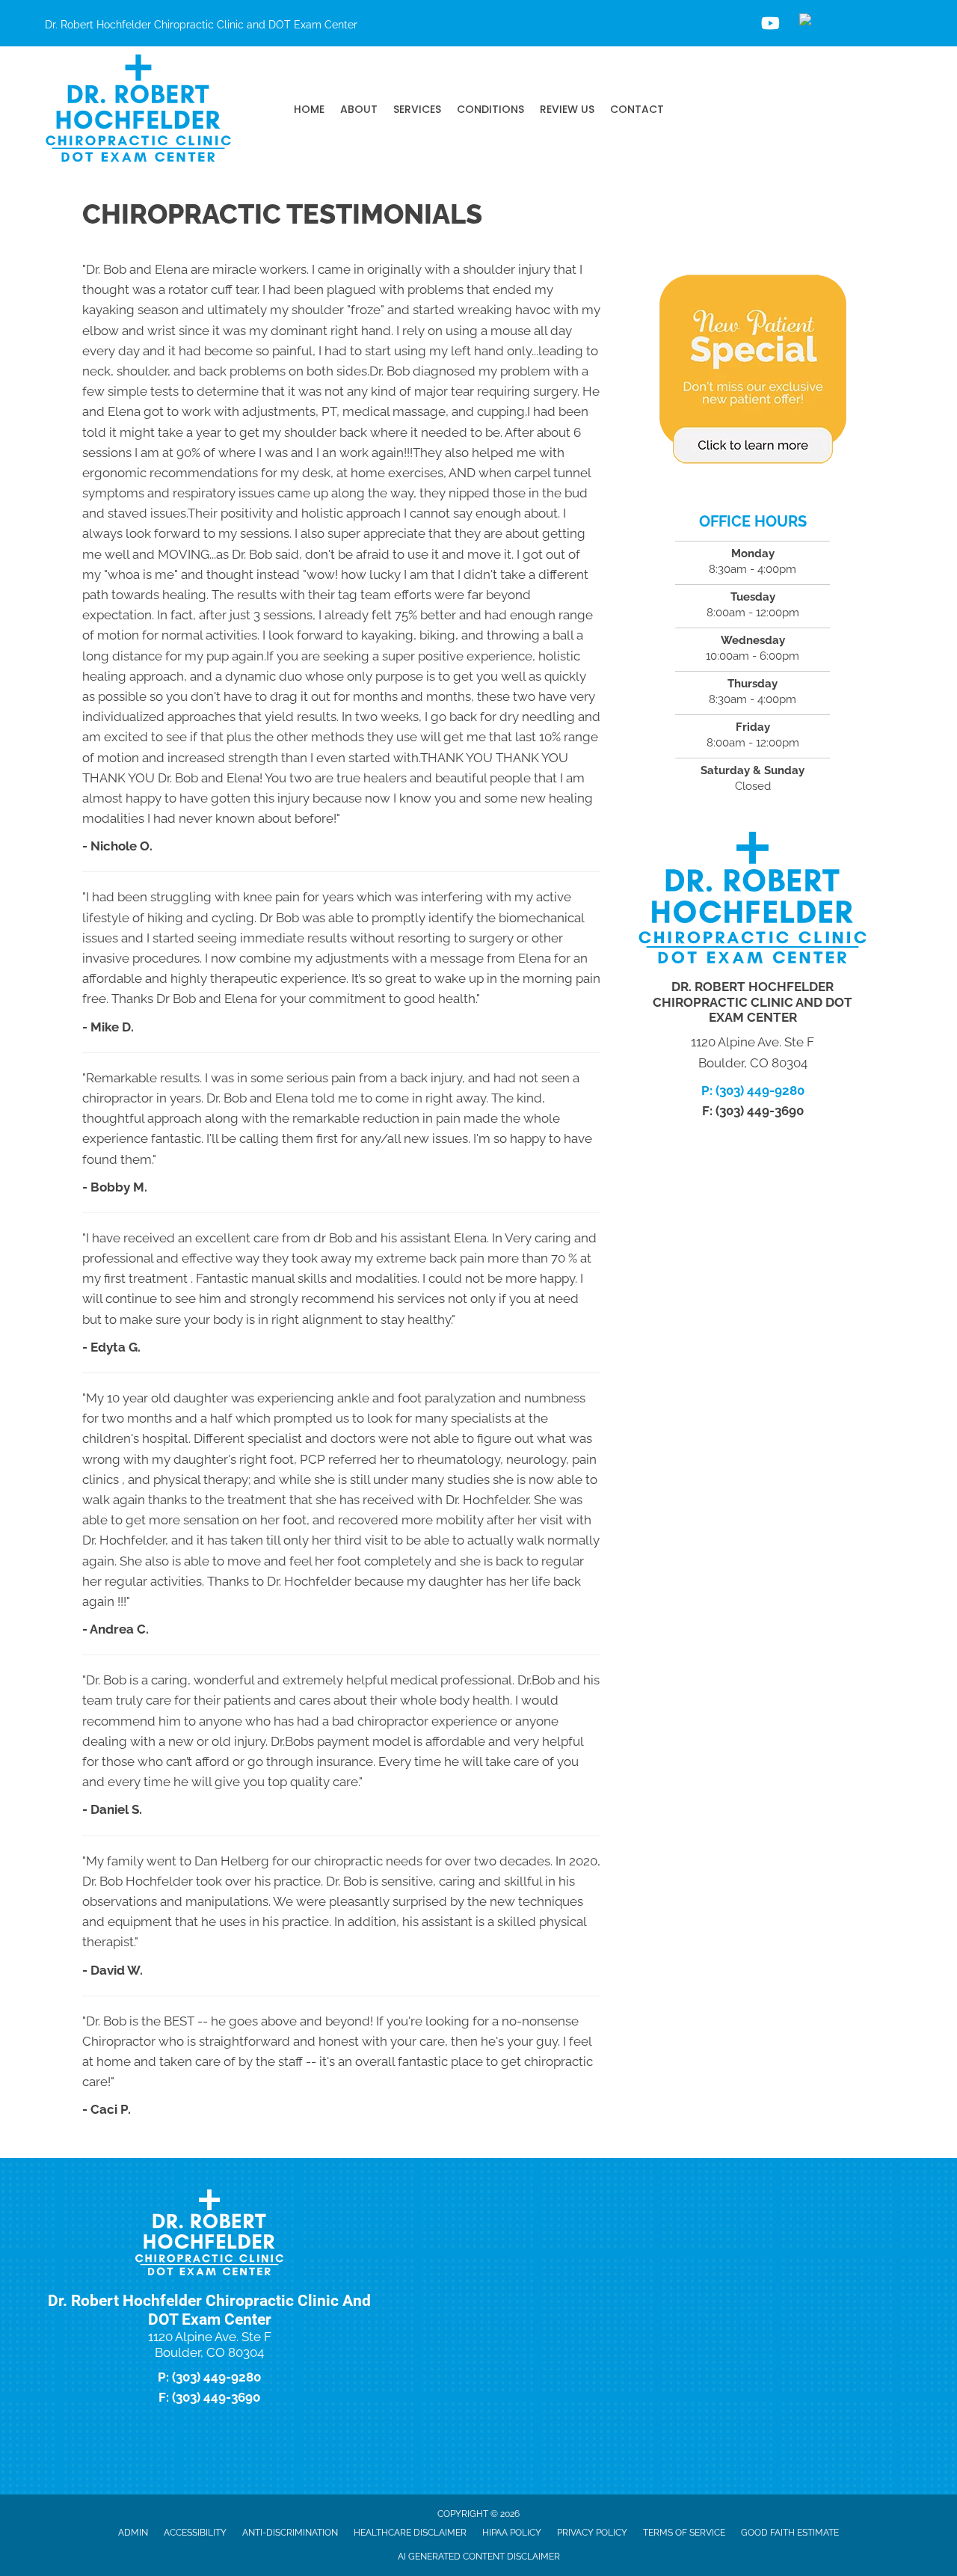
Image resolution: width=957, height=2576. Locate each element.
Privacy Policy (592, 2533)
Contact (637, 109)
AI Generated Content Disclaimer (479, 2557)
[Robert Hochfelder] (860, 23)
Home (309, 109)
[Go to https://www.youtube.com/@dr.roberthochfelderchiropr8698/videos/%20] (769, 25)
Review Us (567, 109)
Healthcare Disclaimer (410, 2533)
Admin (133, 2533)
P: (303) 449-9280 (753, 1091)
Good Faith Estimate (790, 2533)
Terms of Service (684, 2533)
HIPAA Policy (512, 2533)
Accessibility (195, 2533)
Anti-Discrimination (290, 2533)
